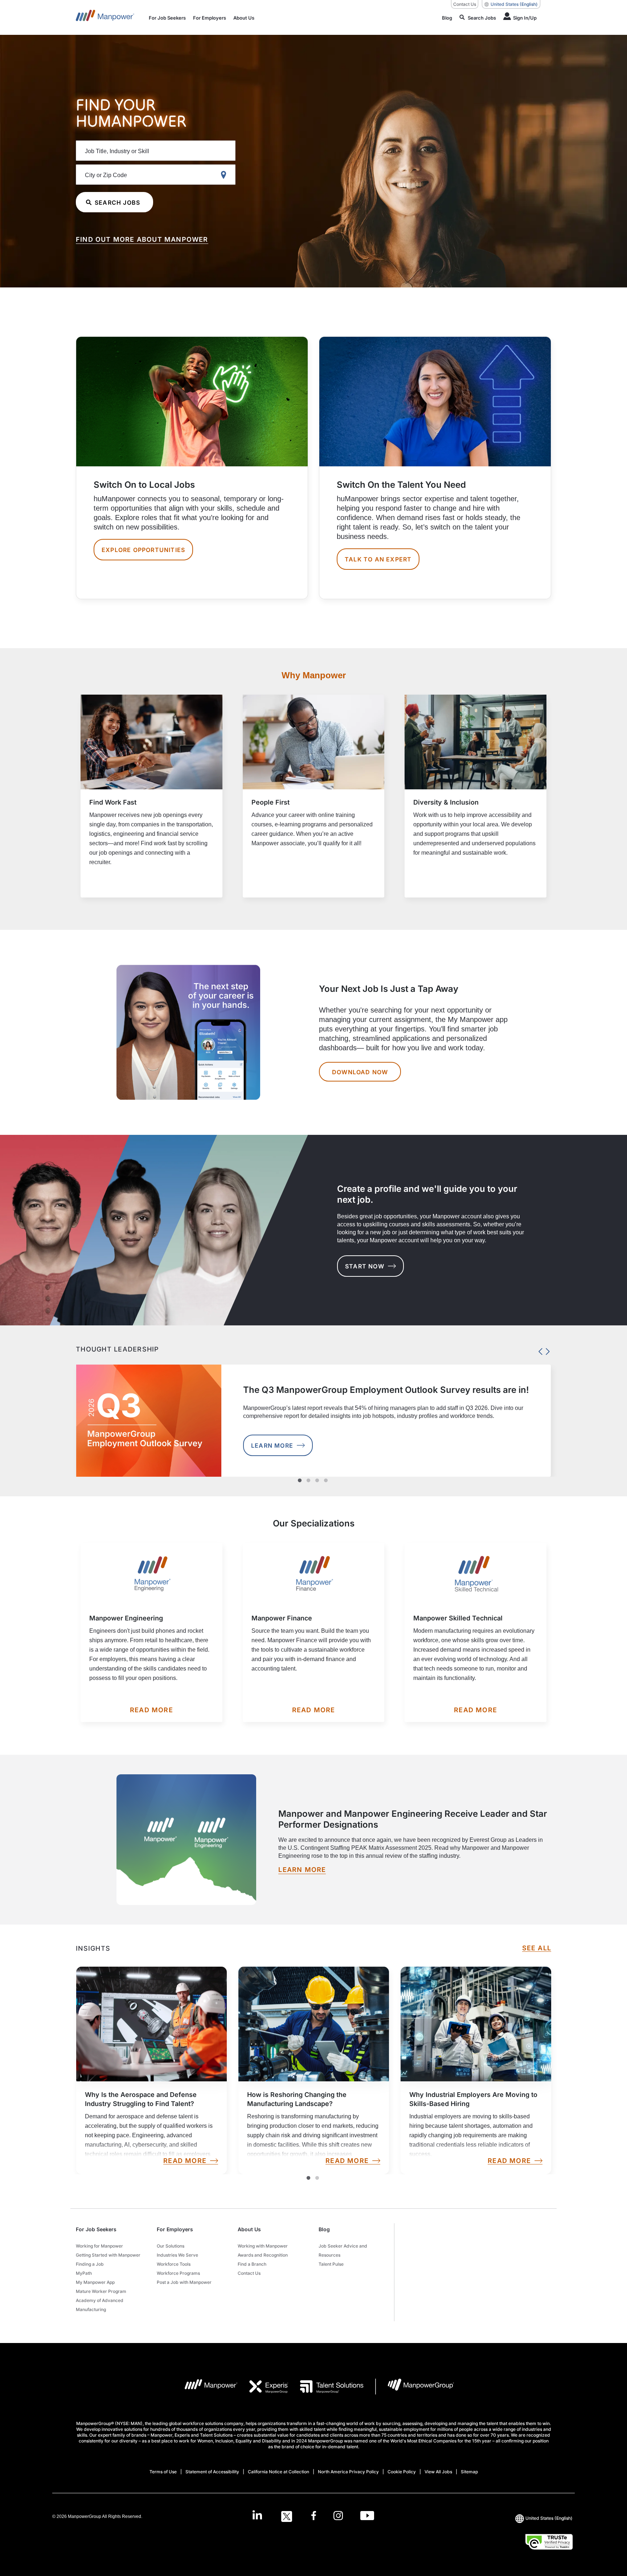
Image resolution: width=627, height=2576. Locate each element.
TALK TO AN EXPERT (378, 559)
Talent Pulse (331, 2264)
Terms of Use (163, 2472)
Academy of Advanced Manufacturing (100, 2305)
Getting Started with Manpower (108, 2255)
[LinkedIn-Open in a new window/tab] (257, 2516)
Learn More (272, 1446)
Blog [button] (324, 2229)
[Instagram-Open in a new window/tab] (338, 2516)
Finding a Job (90, 2264)
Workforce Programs (178, 2273)
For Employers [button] (175, 2229)
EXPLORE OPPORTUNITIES (143, 550)
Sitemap (469, 2472)
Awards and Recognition (263, 2255)
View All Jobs (438, 2472)
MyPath (84, 2273)
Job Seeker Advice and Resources (343, 2250)
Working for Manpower (99, 2246)
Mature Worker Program (101, 2291)
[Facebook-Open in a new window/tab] (314, 2516)
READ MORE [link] (185, 2161)
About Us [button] (249, 2229)
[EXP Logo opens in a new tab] (263, 2387)
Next (546, 1350)
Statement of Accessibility (212, 2472)
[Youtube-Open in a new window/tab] (367, 2516)
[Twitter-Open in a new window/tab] (287, 2516)
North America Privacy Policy (348, 2472)
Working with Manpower (263, 2246)
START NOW (365, 1266)
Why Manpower (314, 675)
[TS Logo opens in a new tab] (326, 2387)
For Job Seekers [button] (96, 2229)
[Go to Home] (105, 17)
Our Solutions (171, 2246)
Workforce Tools (174, 2264)
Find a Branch (252, 2264)
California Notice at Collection (278, 2472)
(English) (514, 4)
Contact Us (465, 4)
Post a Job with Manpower (184, 2282)
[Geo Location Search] (225, 175)
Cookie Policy (402, 2472)
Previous (538, 1350)
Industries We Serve (177, 2255)
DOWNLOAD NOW (360, 1072)
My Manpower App (95, 2282)
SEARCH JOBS (117, 203)
